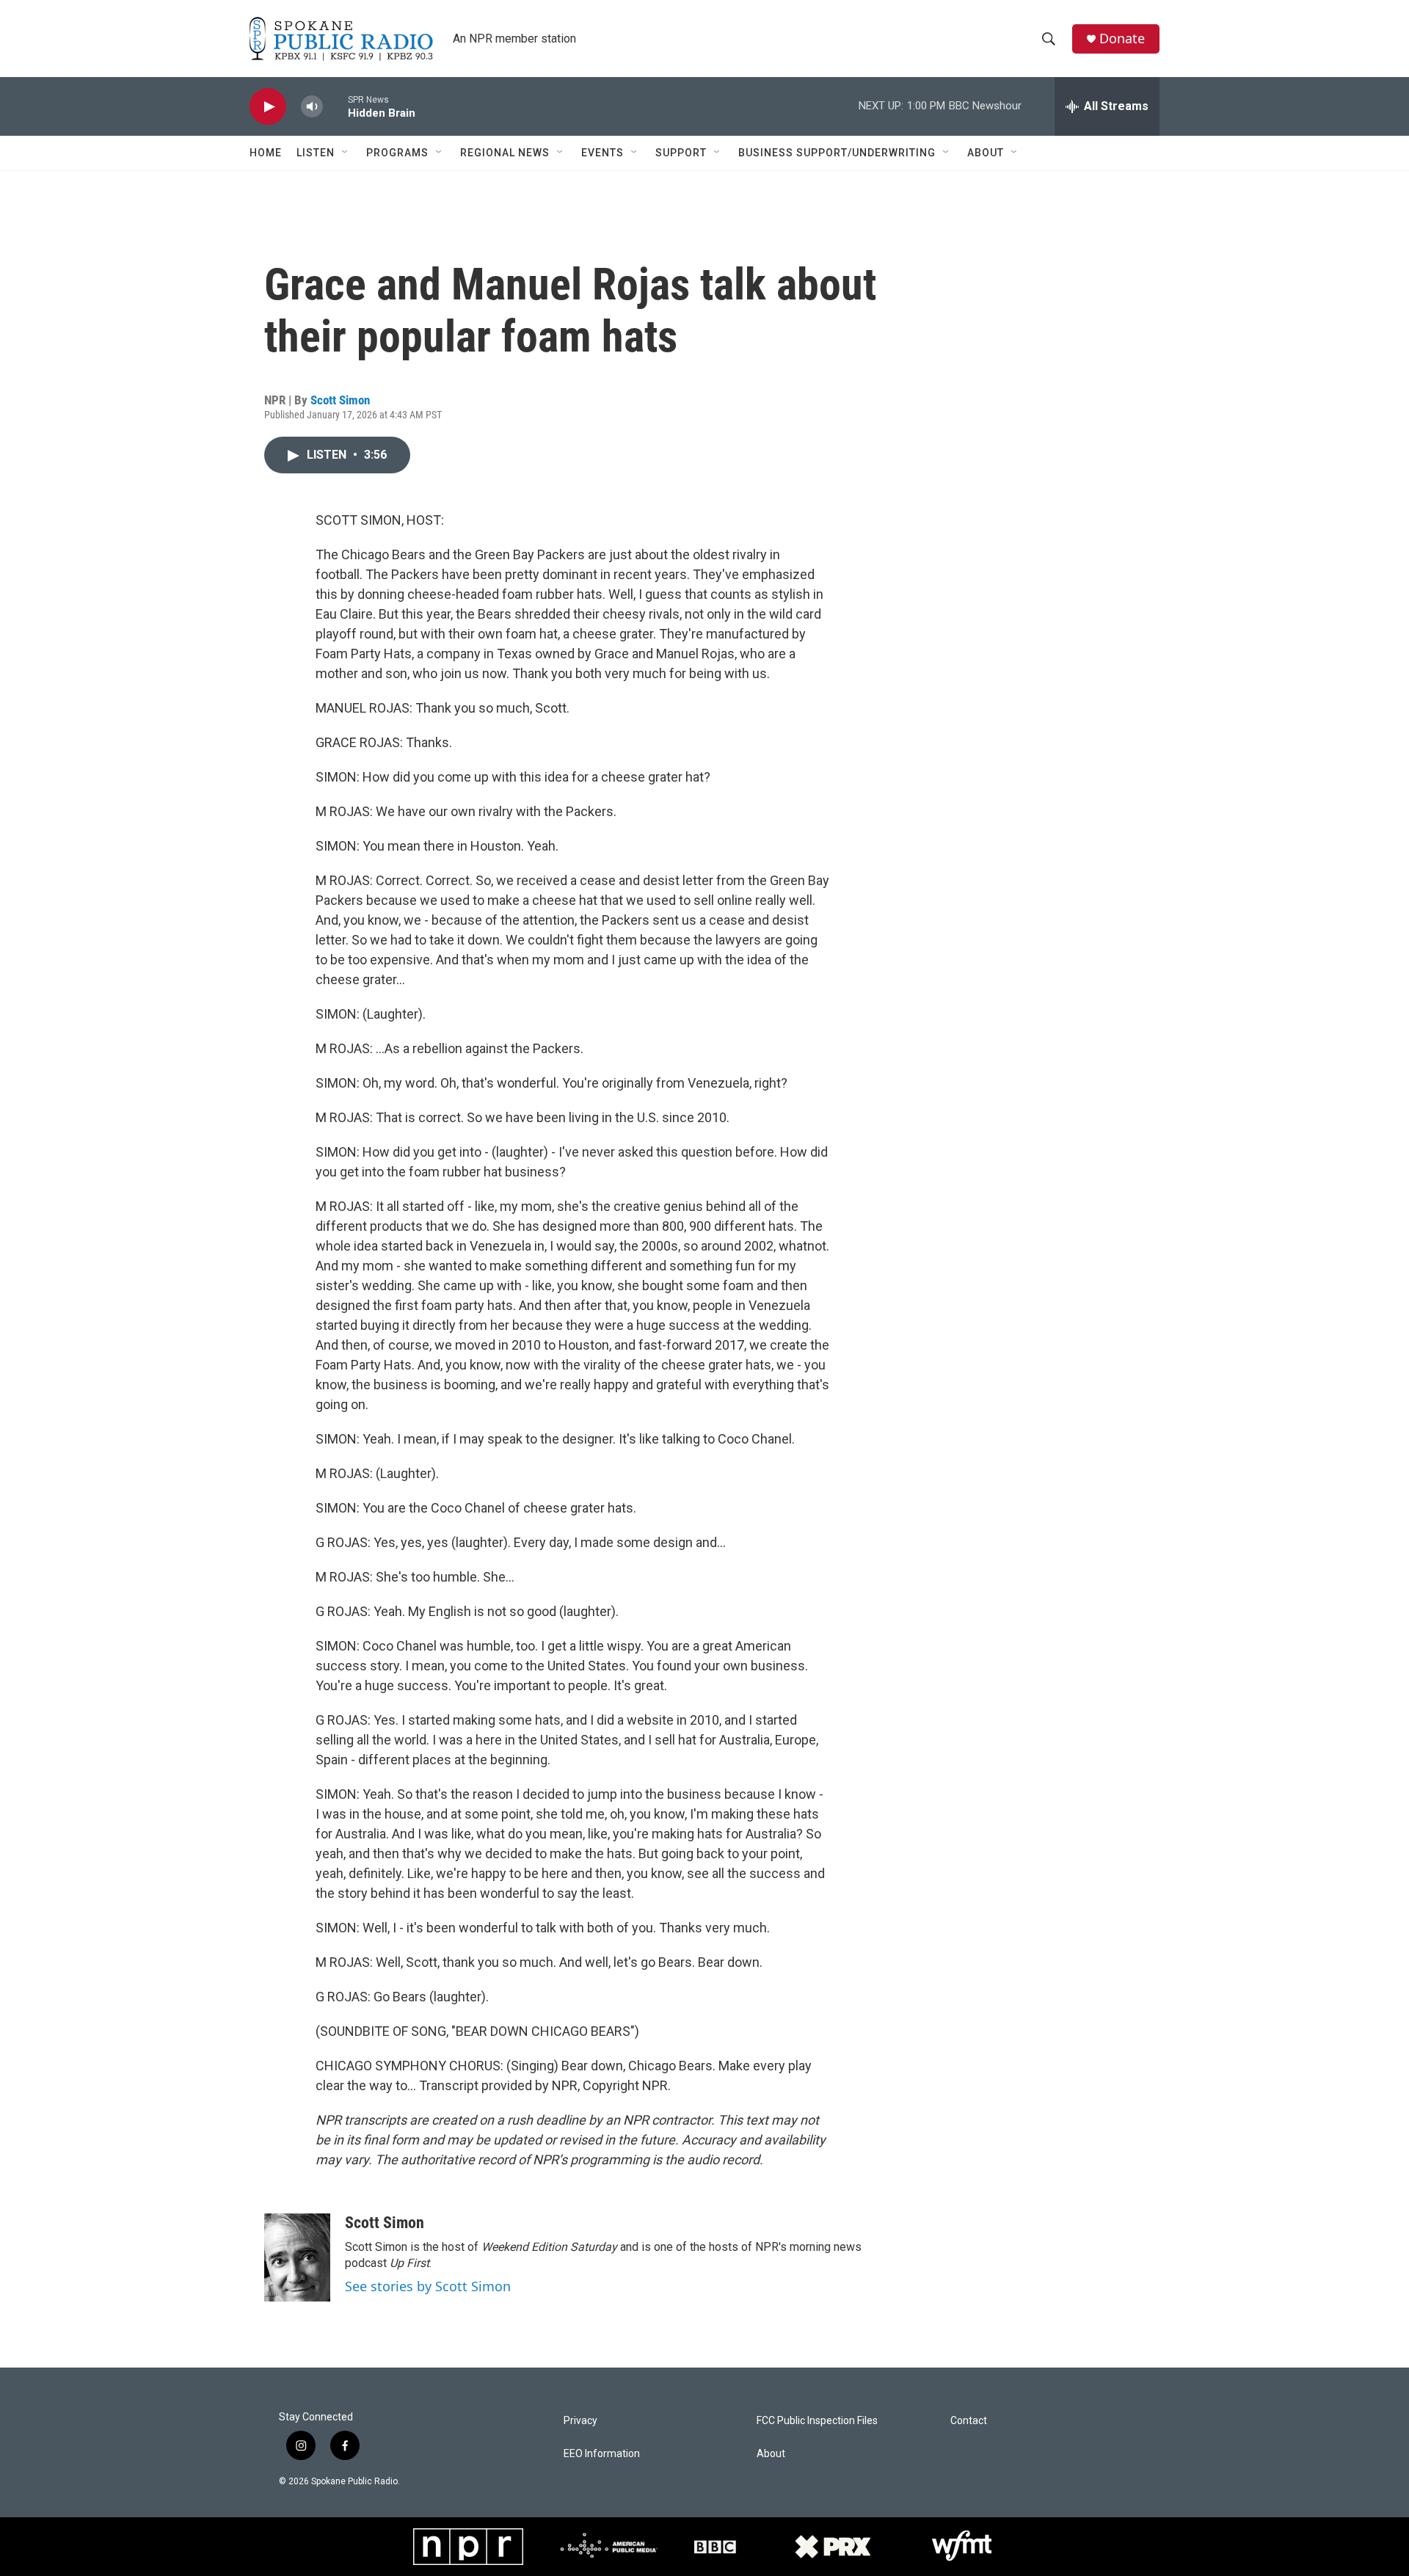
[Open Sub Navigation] (346, 153)
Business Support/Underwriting (837, 153)
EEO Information (602, 2454)
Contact (969, 2421)
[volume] (312, 107)
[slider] (335, 106)
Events (602, 153)
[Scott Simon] (297, 2257)
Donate (1122, 39)
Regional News (505, 153)
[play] (268, 107)
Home (266, 153)
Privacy (580, 2421)
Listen (316, 153)
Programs (397, 153)
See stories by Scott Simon (428, 2286)
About (986, 153)
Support (681, 153)
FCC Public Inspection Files (817, 2421)
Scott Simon (340, 400)
